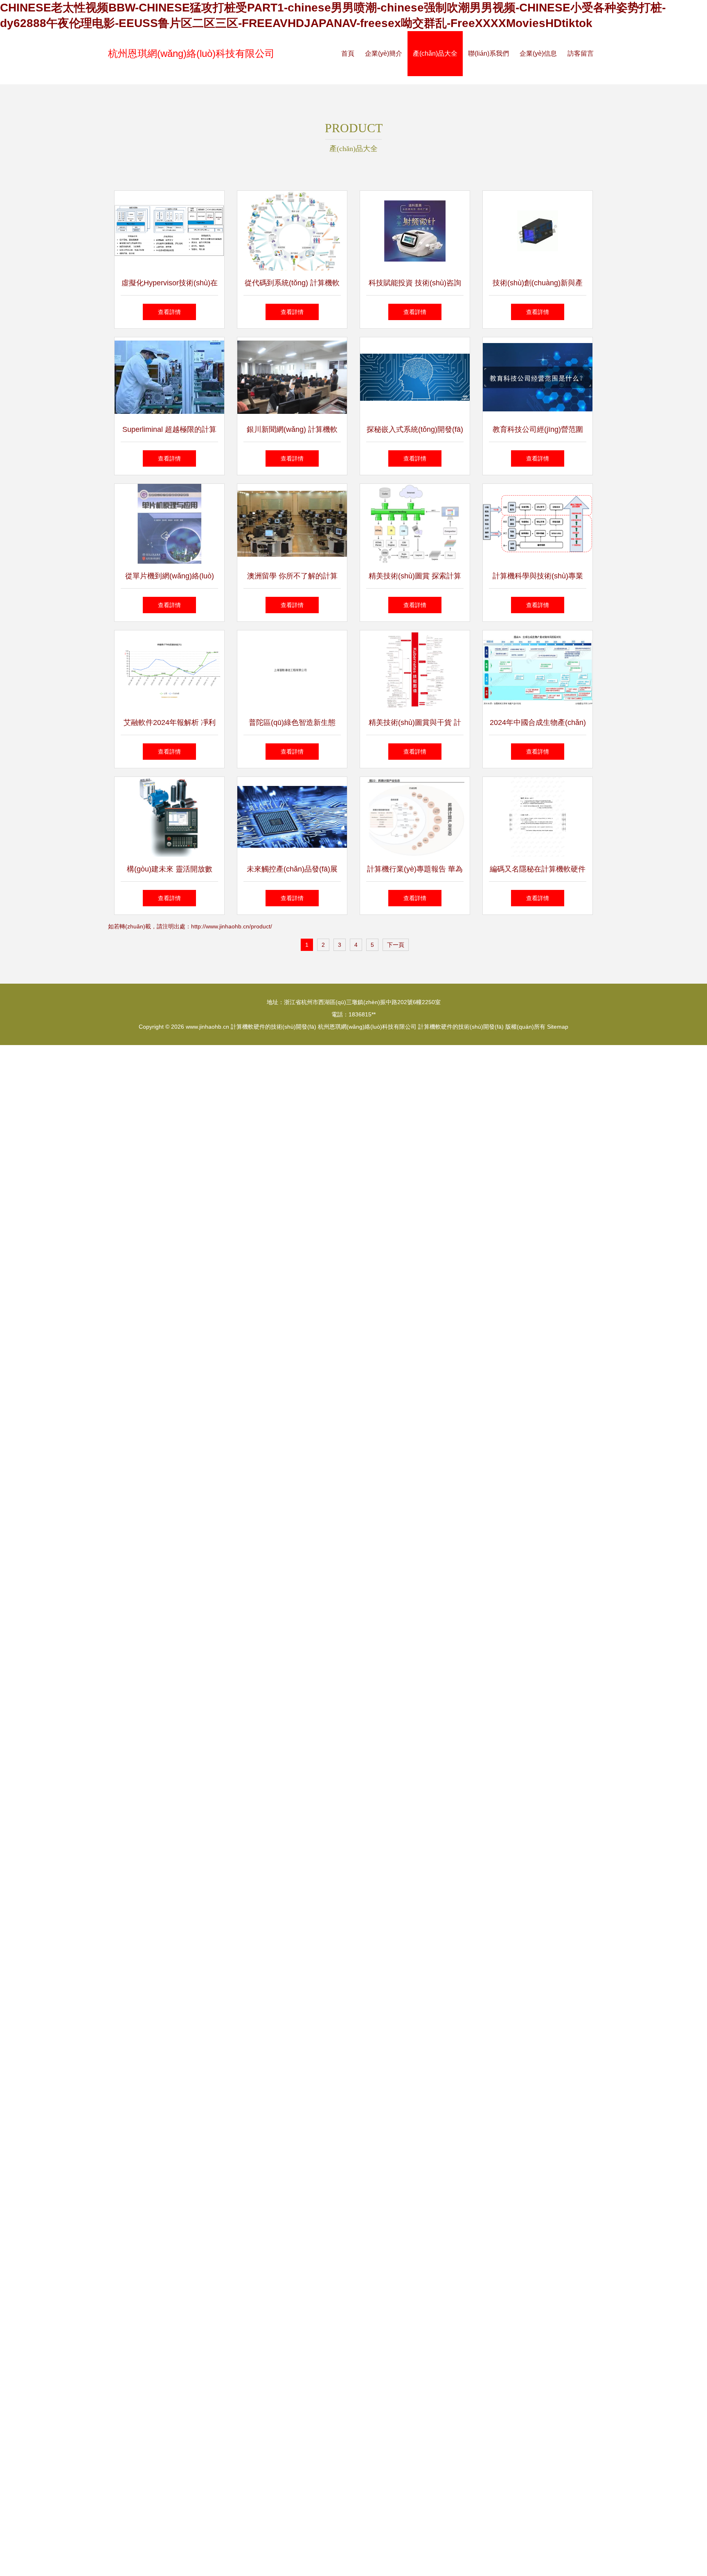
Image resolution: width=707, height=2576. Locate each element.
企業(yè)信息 (538, 53)
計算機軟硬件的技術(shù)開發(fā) (274, 1027)
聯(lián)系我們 (489, 53)
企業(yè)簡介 (384, 53)
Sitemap (558, 1027)
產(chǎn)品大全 (435, 53)
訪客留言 (581, 53)
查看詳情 (169, 312)
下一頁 (396, 945)
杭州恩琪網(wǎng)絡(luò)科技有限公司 (191, 53)
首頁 (348, 53)
